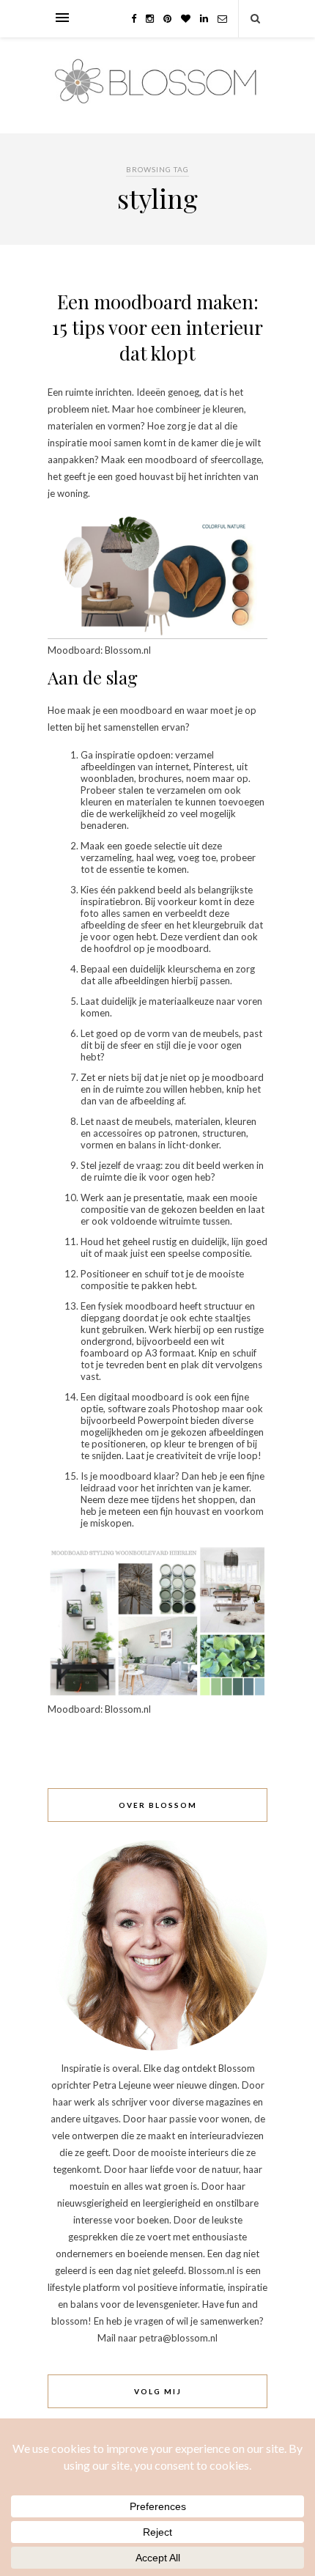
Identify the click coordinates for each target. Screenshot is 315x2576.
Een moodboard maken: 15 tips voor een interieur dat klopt (157, 327)
